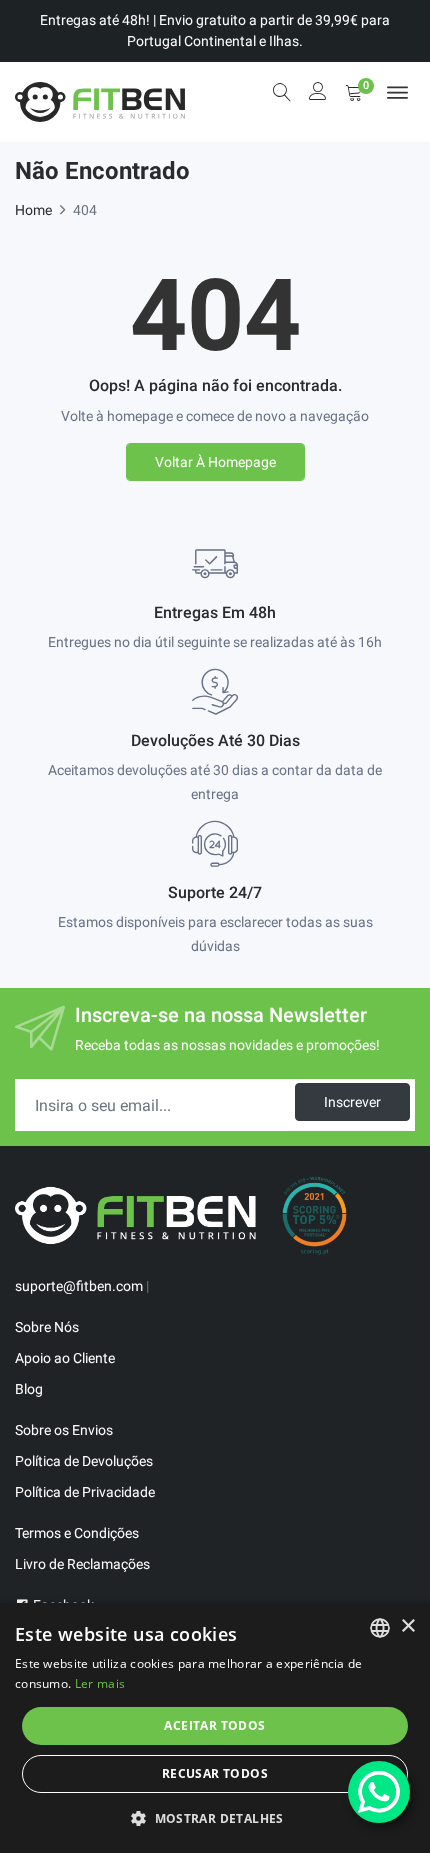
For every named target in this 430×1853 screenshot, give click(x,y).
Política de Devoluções (84, 1461)
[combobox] (380, 1628)
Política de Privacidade (85, 1492)
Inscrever (352, 1102)
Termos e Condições (77, 1533)
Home (33, 210)
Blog (29, 1389)
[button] (215, 1818)
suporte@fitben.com (79, 1286)
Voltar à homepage (215, 462)
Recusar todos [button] (215, 1773)
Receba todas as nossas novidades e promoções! (227, 1045)
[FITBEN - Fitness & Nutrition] (100, 102)
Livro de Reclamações (82, 1564)
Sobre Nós (47, 1327)
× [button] (407, 1626)
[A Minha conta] (318, 93)
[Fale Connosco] (379, 1792)
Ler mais (100, 1683)
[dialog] (215, 1728)
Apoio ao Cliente (65, 1358)
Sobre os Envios (64, 1430)
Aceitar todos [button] (214, 1725)
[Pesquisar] (282, 92)
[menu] (397, 92)
